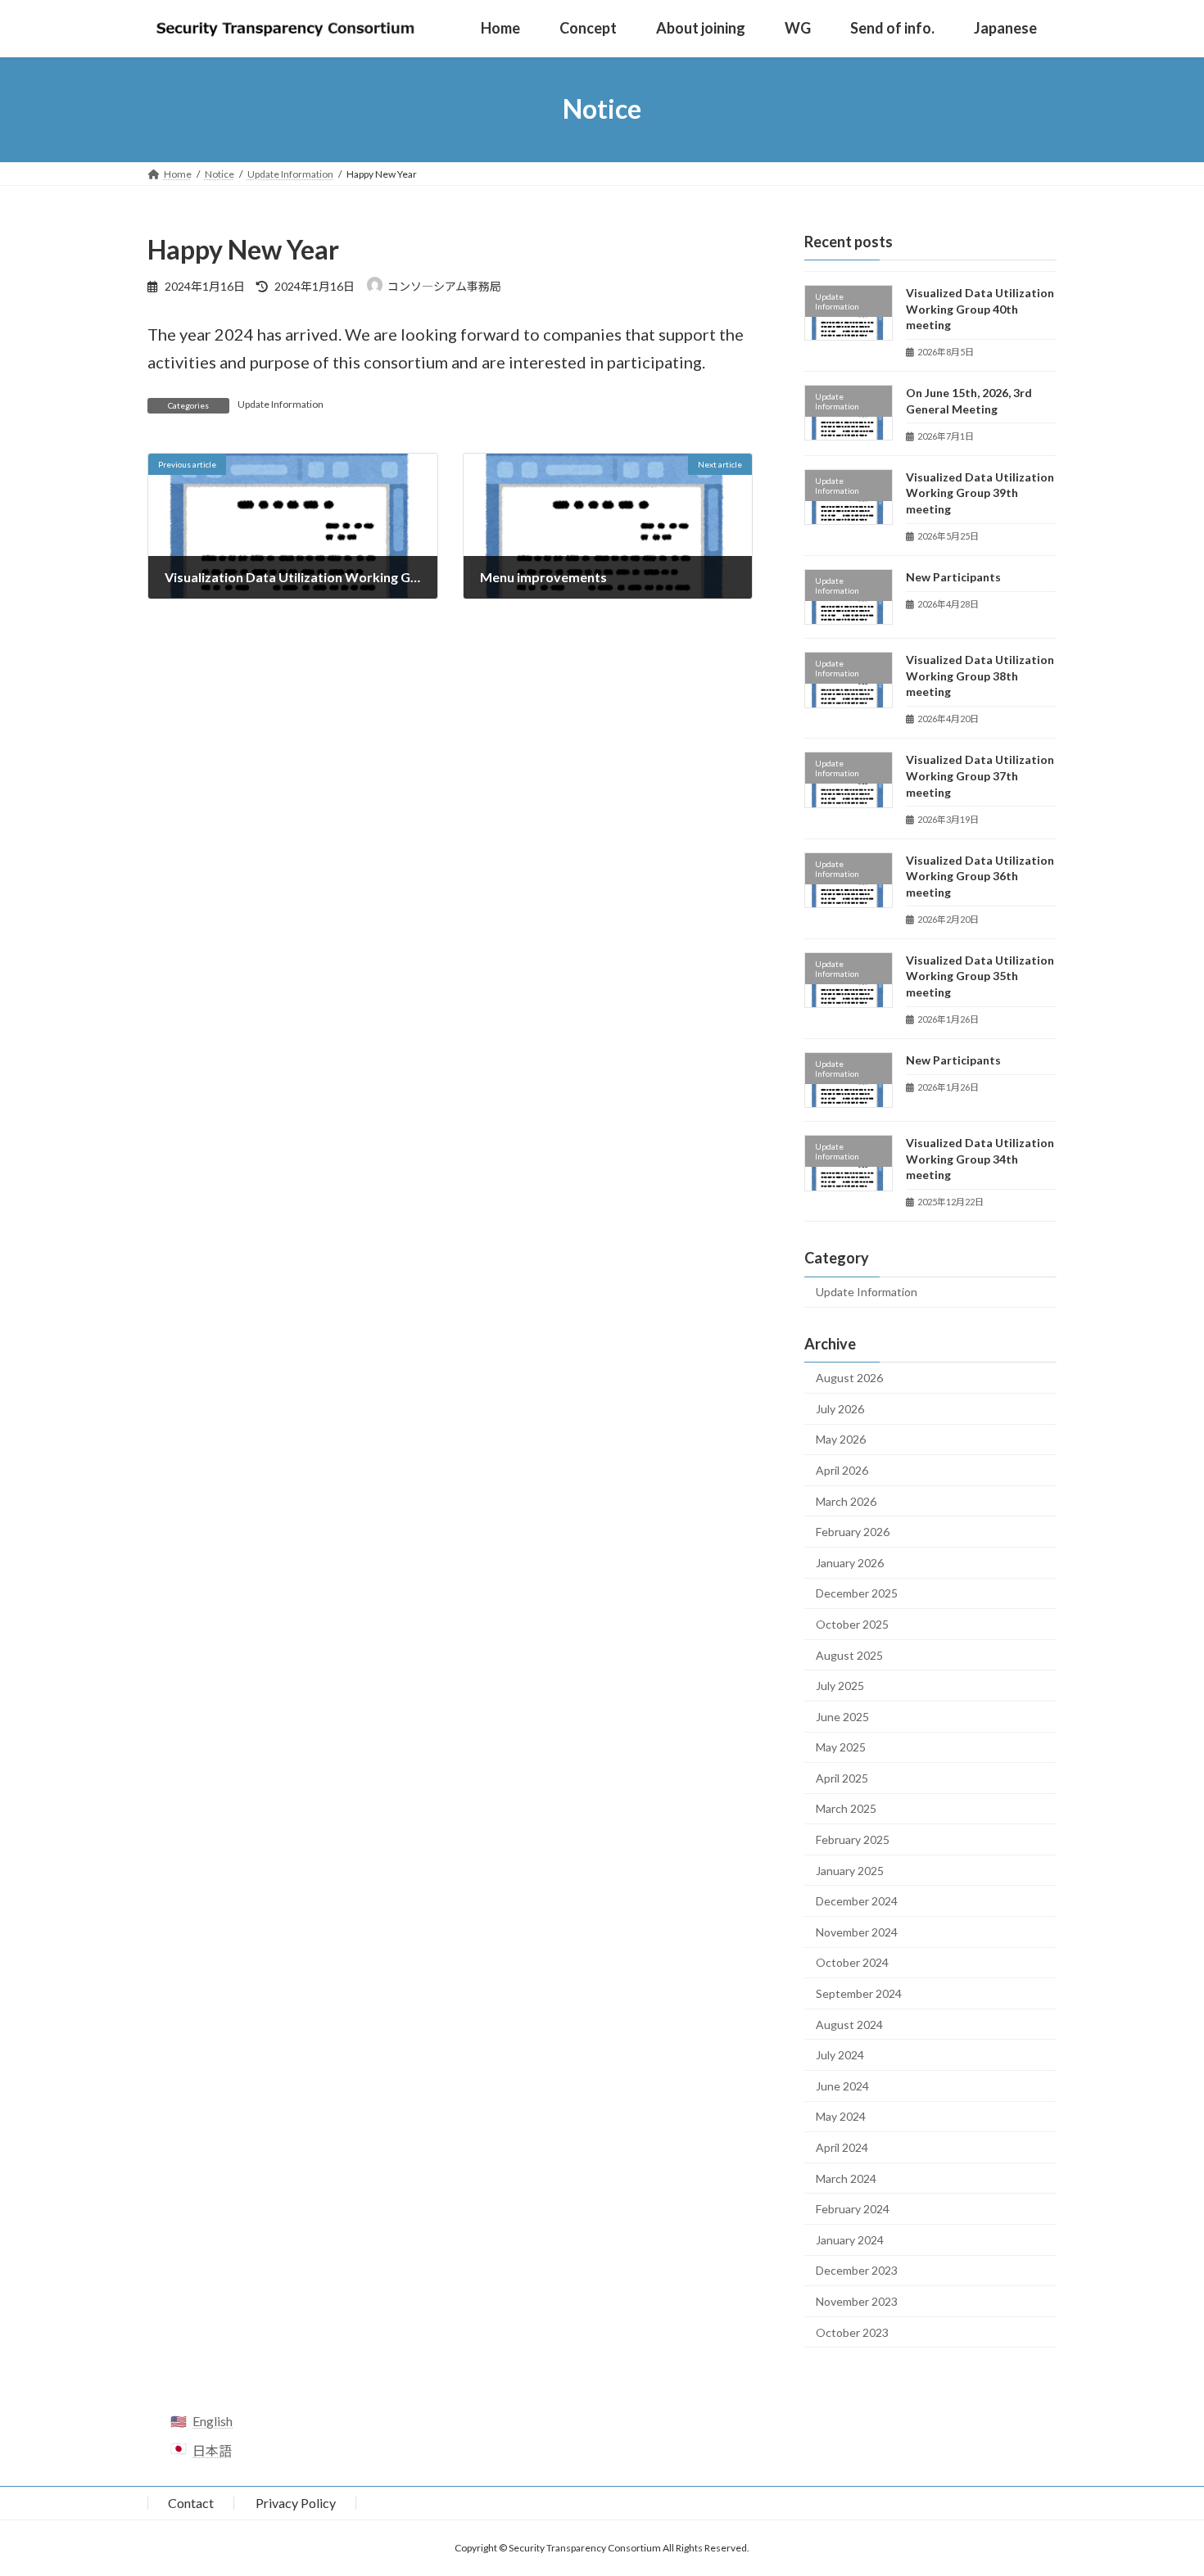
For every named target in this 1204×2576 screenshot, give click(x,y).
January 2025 (850, 1870)
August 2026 (849, 1378)
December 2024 (857, 1901)
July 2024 (840, 2055)
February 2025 (853, 1839)
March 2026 (846, 1500)
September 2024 (859, 1993)
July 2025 (840, 1686)
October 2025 (852, 1624)
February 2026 (853, 1532)
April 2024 (842, 2147)
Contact (191, 2503)
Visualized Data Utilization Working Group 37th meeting (980, 775)
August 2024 (849, 2024)
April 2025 (842, 1778)
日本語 (212, 2450)
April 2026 (842, 1470)
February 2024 (853, 2209)
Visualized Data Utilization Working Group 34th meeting (980, 1159)
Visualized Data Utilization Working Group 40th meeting (980, 309)
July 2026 (840, 1409)
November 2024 (857, 1932)
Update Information (281, 404)
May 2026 (841, 1439)
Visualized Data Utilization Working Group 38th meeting (980, 676)
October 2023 (852, 2332)
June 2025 (842, 1716)
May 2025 (841, 1747)
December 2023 (857, 2270)
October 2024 (852, 1962)
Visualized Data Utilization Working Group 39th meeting (980, 493)
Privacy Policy (296, 2503)
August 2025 (849, 1654)
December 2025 (857, 1593)
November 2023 (857, 2301)
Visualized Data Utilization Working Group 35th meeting (980, 975)
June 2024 (842, 2086)
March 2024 (846, 2178)
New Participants (953, 577)
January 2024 (850, 2240)
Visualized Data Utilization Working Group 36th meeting (980, 875)
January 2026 (850, 1562)
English (213, 2421)
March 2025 (846, 1808)
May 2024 (841, 2116)
